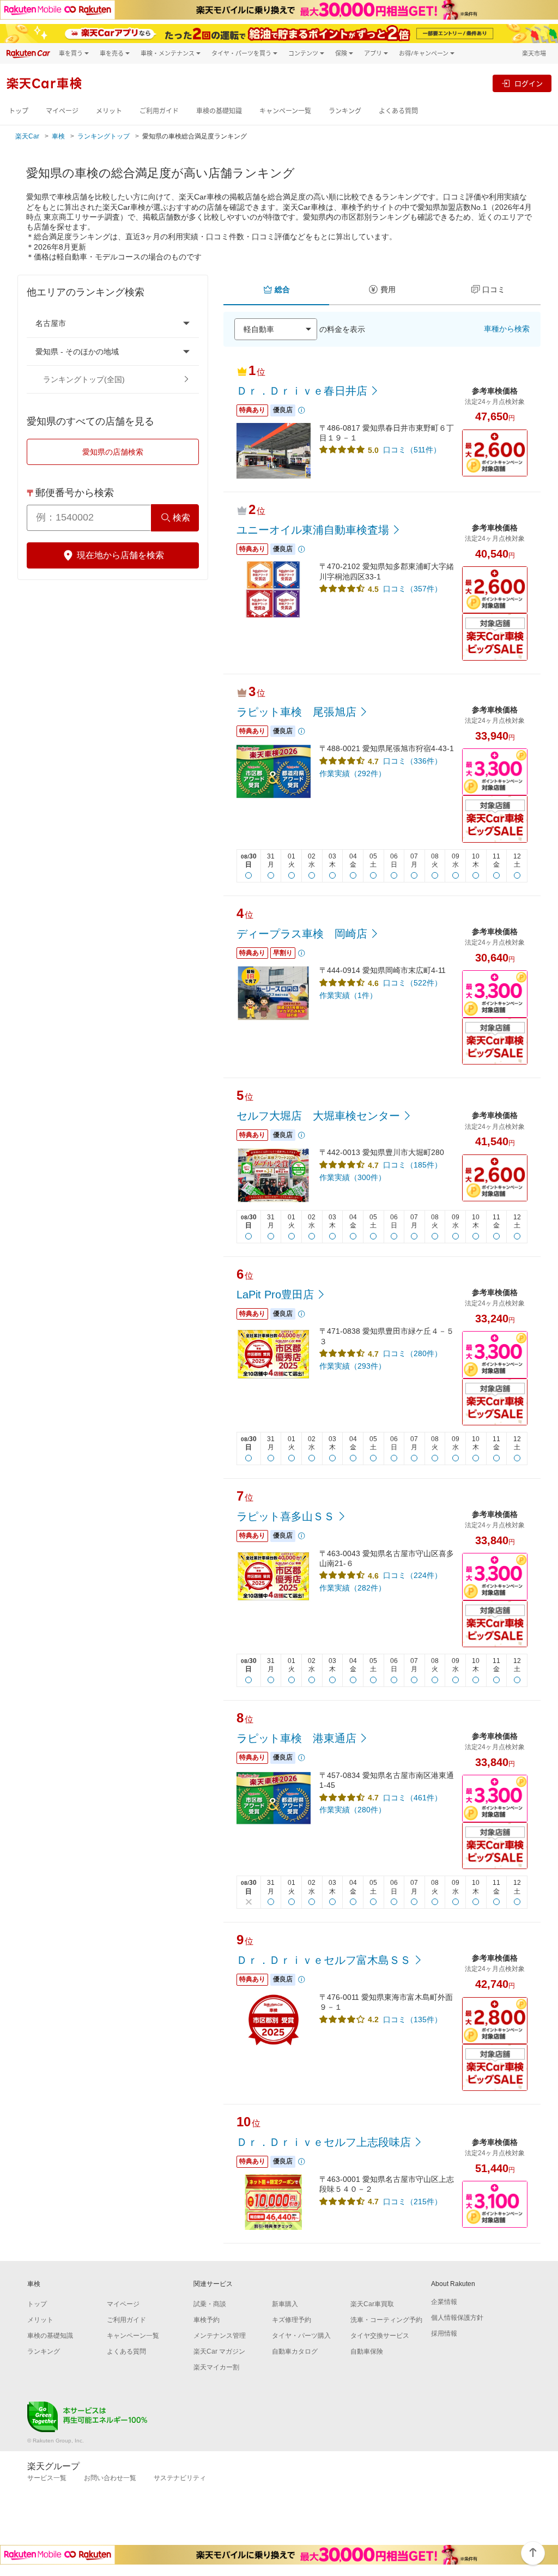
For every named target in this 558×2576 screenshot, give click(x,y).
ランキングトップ (104, 136)
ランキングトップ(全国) (84, 379)
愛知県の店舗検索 (113, 452)
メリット (109, 111)
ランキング (345, 111)
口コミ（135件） (413, 2019)
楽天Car (27, 136)
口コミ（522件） (413, 983)
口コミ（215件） (413, 2202)
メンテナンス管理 (220, 2336)
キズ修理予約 (292, 2320)
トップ (19, 111)
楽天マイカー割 (216, 2367)
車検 (58, 136)
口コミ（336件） (413, 761)
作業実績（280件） (353, 1810)
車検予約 (207, 2320)
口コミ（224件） (413, 1575)
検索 (181, 518)
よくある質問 (398, 111)
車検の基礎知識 (219, 111)
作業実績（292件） (353, 773)
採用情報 (444, 2333)
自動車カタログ (295, 2351)
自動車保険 (367, 2351)
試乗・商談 (210, 2304)
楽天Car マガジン (219, 2351)
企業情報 (444, 2302)
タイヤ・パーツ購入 (301, 2336)
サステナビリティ (180, 2478)
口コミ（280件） (413, 1353)
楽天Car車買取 (372, 2304)
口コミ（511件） (412, 450)
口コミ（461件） (413, 1798)
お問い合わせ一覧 (110, 2478)
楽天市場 (534, 53)
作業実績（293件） (353, 1366)
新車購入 (285, 2304)
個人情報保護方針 (457, 2318)
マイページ (62, 111)
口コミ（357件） (413, 589)
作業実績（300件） (353, 1177)
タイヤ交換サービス (380, 2336)
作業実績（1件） (348, 995)
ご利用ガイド (159, 111)
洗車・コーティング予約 (386, 2320)
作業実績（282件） (353, 1588)
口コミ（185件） (413, 1165)
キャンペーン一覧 (285, 111)
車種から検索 (507, 329)
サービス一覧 (47, 2478)
